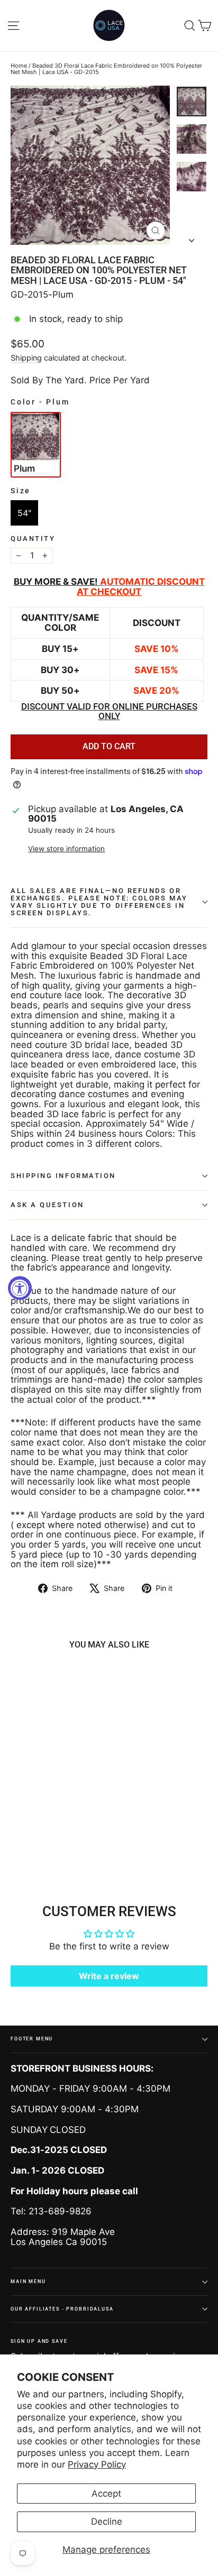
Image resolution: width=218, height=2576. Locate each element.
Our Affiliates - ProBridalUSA (62, 2309)
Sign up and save (39, 2341)
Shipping (26, 358)
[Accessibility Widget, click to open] (20, 1288)
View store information (66, 849)
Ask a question (47, 1205)
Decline (107, 2522)
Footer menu (32, 2039)
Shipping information (63, 1176)
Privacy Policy (97, 2464)
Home (19, 66)
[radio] (36, 445)
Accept (106, 2494)
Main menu (28, 2281)
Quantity (33, 539)
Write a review (109, 1976)
